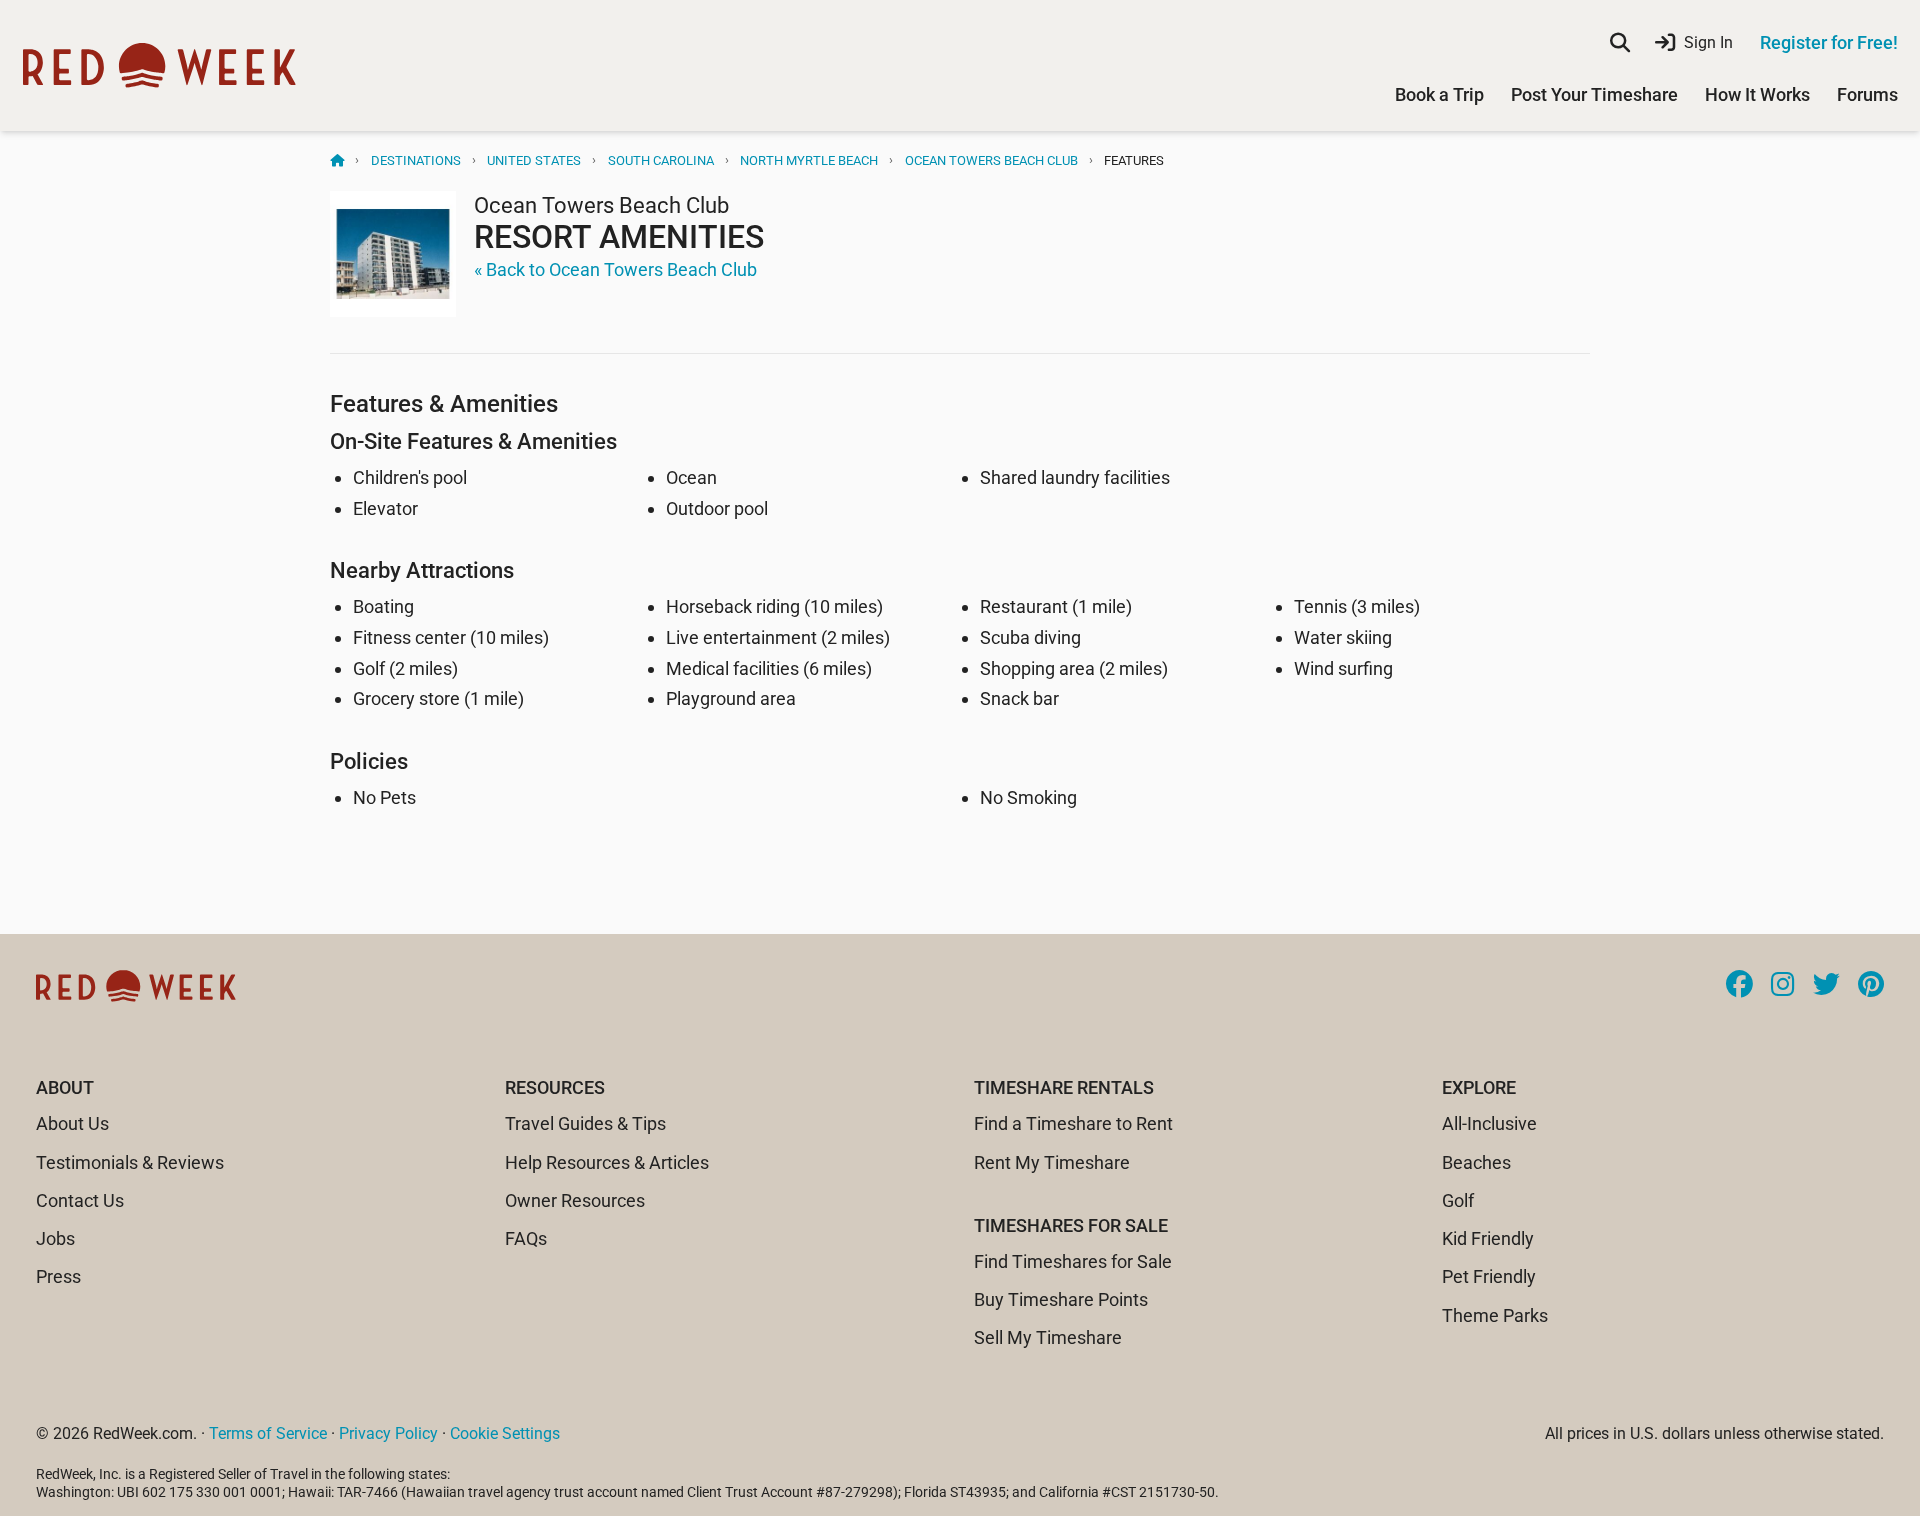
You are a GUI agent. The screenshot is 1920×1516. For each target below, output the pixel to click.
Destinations (416, 160)
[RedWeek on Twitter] (1826, 986)
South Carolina (661, 160)
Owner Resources (575, 1200)
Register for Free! (1829, 42)
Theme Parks (1495, 1315)
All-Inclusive (1489, 1123)
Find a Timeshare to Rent (1073, 1123)
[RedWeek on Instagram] (1783, 986)
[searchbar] (1620, 43)
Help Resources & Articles (607, 1162)
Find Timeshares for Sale (1073, 1261)
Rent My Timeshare (1052, 1162)
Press (58, 1276)
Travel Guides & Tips (585, 1123)
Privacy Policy (388, 1433)
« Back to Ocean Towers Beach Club (615, 269)
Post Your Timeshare (1594, 94)
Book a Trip (1439, 94)
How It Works (1757, 94)
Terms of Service (268, 1433)
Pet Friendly (1489, 1276)
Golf (1458, 1200)
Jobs (55, 1238)
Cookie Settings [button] (505, 1433)
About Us (72, 1123)
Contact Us (80, 1200)
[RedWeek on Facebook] (1739, 986)
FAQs (526, 1238)
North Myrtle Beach (809, 160)
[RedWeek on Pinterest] (1871, 986)
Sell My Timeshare (1048, 1337)
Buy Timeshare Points (1061, 1299)
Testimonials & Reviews (130, 1162)
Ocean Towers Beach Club (991, 160)
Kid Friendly (1488, 1238)
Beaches (1476, 1162)
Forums (1867, 94)
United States (534, 160)
